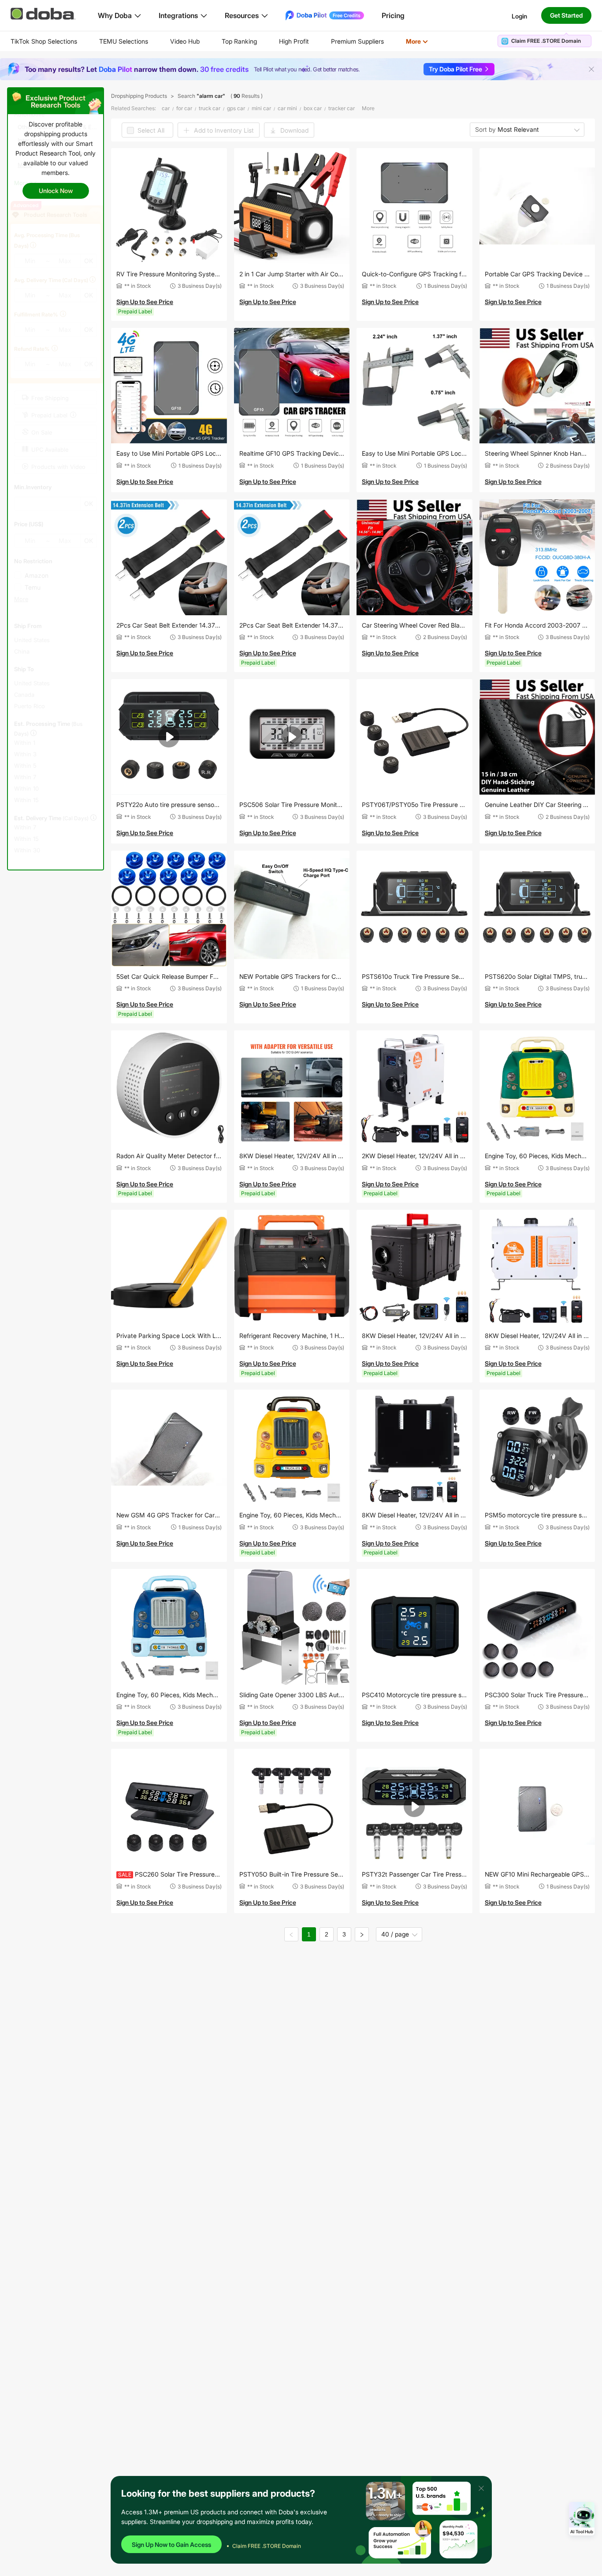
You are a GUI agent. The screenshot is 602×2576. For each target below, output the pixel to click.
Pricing (393, 15)
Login (519, 16)
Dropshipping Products (139, 96)
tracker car (342, 108)
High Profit (294, 41)
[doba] (44, 14)
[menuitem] (44, 41)
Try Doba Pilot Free (455, 69)
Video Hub (185, 41)
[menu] (230, 41)
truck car (210, 108)
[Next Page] (362, 1934)
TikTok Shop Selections (44, 41)
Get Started (566, 15)
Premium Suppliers (357, 41)
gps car (236, 108)
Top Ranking (239, 41)
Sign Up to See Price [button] (145, 302)
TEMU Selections (124, 41)
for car (184, 108)
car (166, 108)
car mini (287, 108)
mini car (261, 108)
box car (313, 108)
